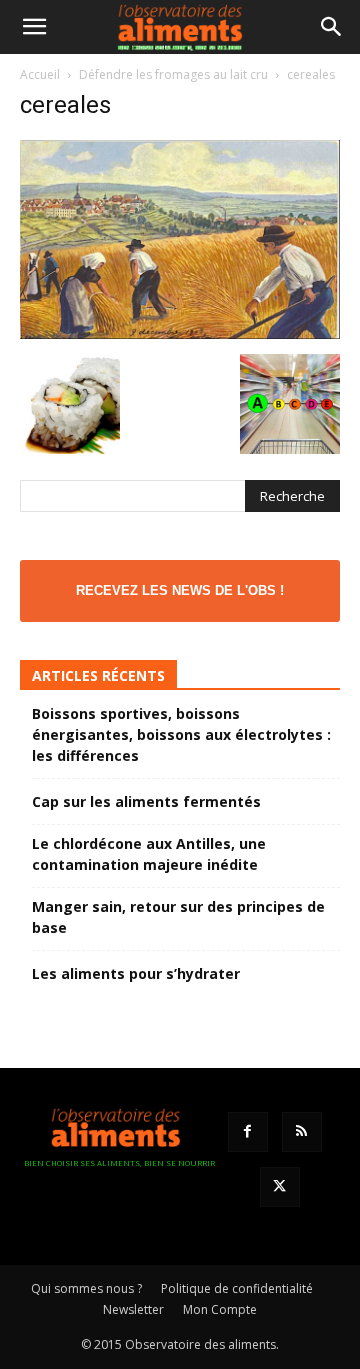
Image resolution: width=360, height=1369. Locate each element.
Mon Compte (220, 1309)
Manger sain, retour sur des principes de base (178, 917)
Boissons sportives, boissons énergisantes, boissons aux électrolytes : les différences (181, 734)
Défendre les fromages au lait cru (173, 74)
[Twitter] (280, 1187)
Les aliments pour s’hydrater (136, 973)
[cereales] (180, 333)
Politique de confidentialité (237, 1288)
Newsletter (133, 1309)
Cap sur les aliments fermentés (146, 801)
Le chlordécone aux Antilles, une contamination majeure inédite (149, 854)
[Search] (332, 27)
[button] (34, 27)
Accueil (40, 74)
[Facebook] (248, 1132)
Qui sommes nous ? (86, 1288)
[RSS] (302, 1132)
